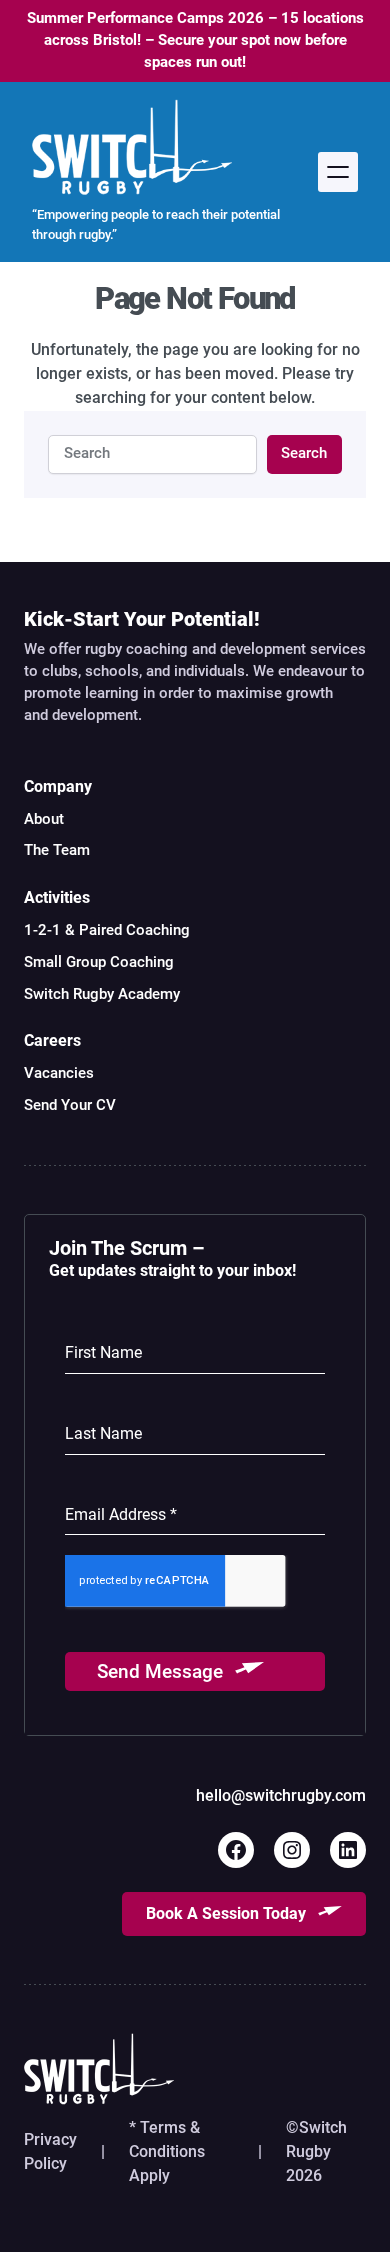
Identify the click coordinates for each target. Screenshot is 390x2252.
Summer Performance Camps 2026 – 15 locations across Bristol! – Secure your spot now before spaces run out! (195, 40)
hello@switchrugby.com (281, 1795)
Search (304, 453)
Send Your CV (70, 1105)
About (44, 819)
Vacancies (59, 1073)
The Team (57, 850)
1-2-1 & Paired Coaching (107, 930)
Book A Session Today (226, 1913)
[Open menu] (338, 172)
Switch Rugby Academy (102, 994)
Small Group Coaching (99, 962)
